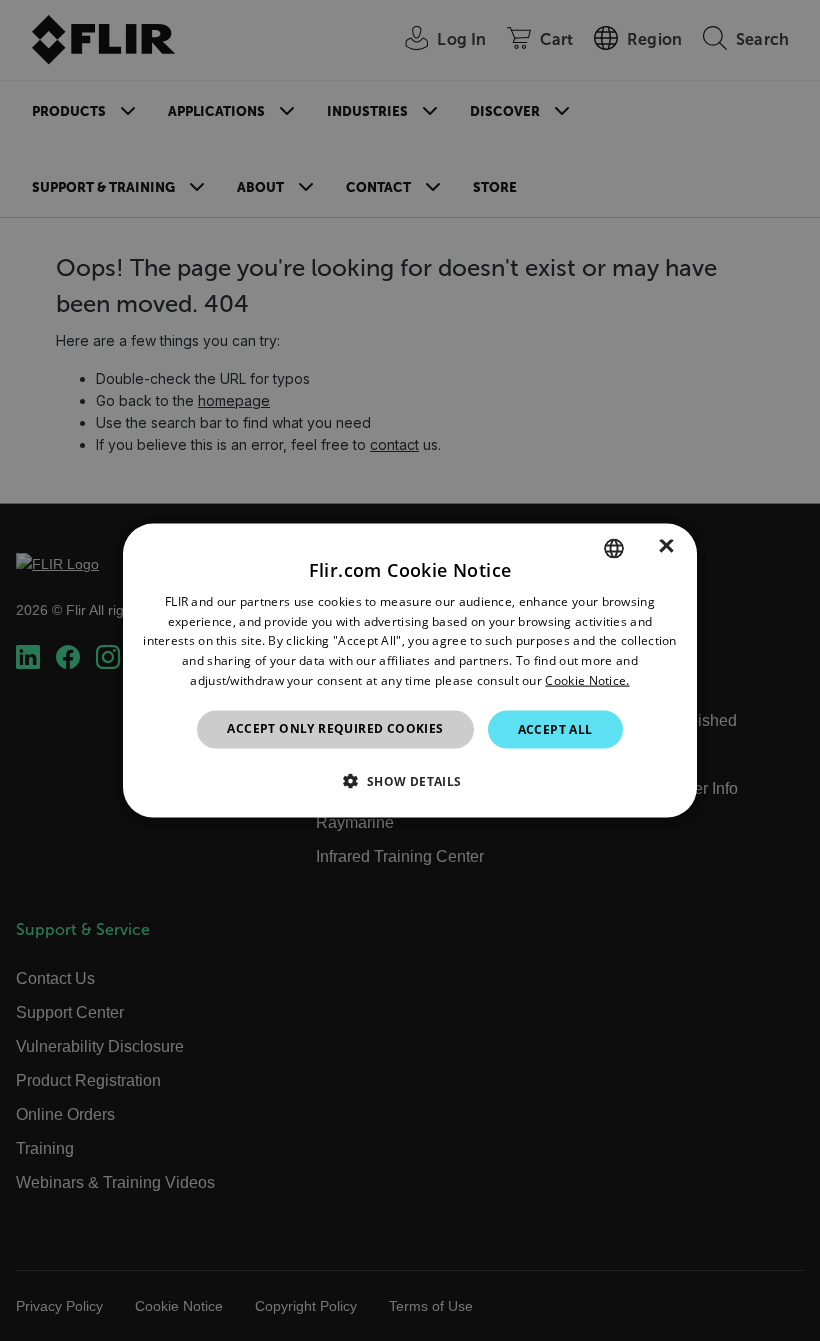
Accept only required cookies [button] (335, 727)
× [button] (666, 547)
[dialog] (410, 670)
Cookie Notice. (587, 680)
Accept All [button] (555, 728)
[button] (409, 781)
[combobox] (614, 548)
